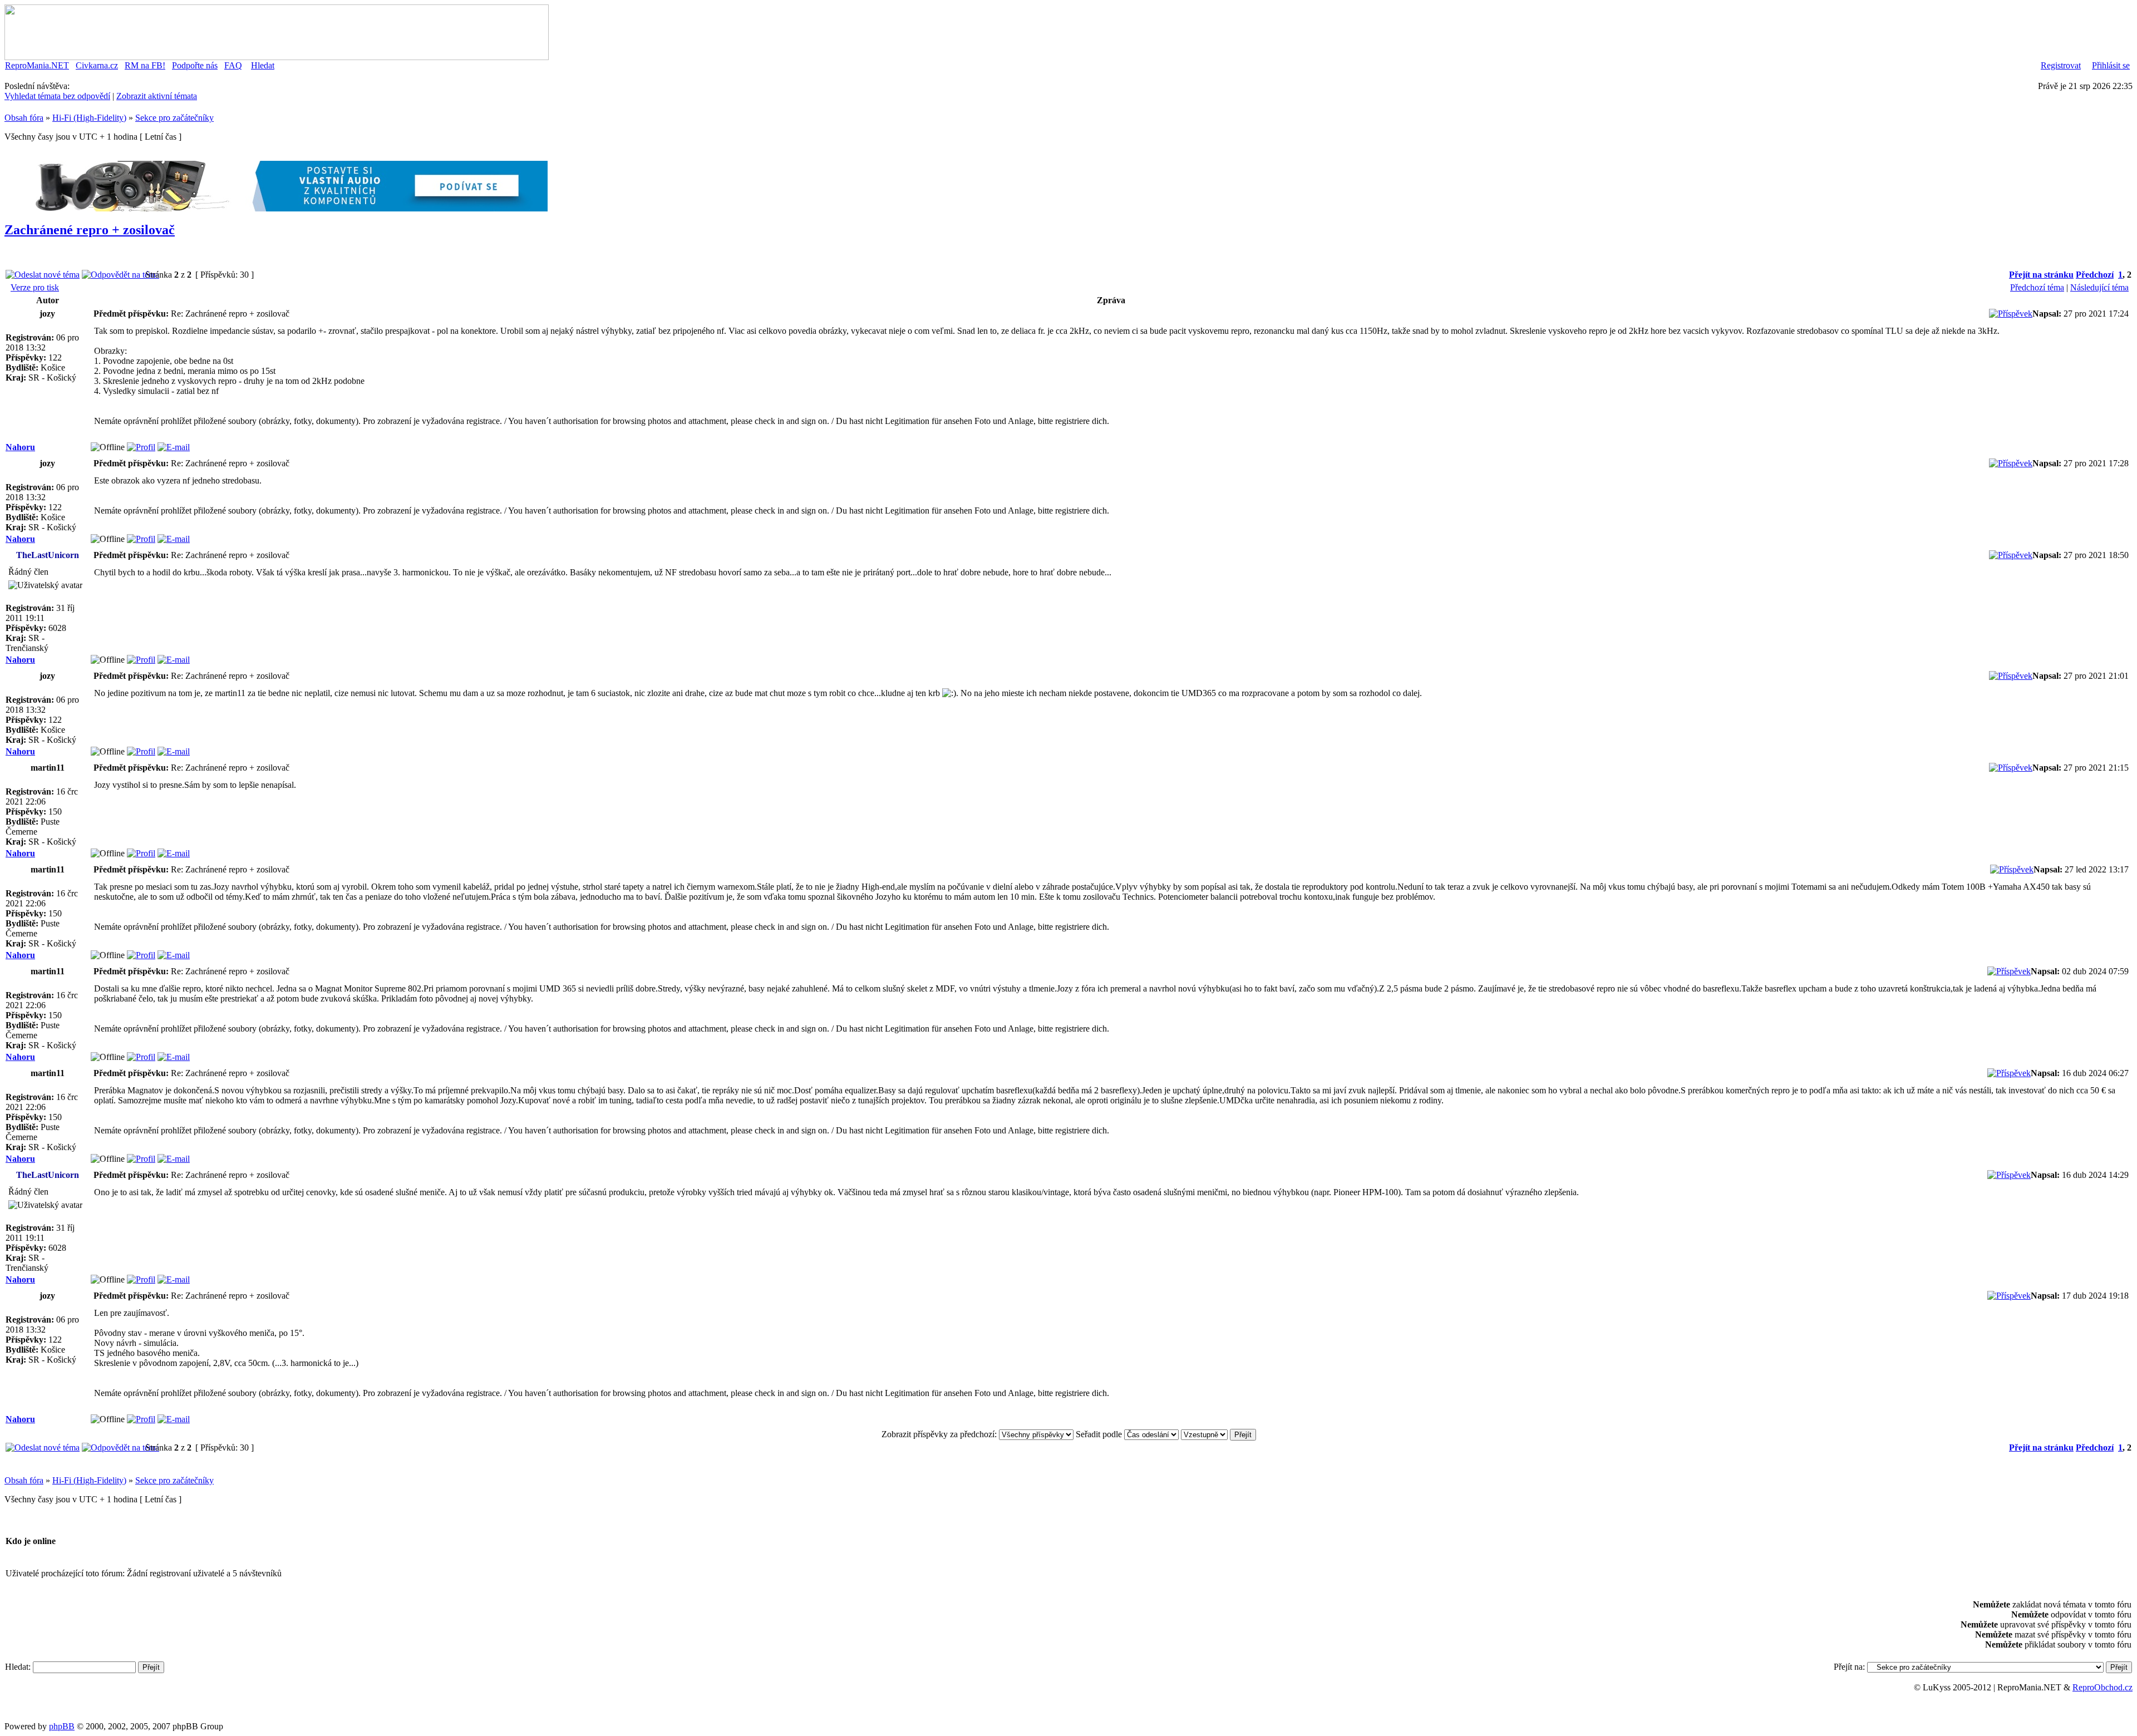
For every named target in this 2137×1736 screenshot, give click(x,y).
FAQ (233, 65)
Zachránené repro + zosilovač (90, 230)
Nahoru (20, 447)
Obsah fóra (24, 118)
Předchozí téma (2037, 287)
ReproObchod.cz (2102, 1687)
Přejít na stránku (2041, 275)
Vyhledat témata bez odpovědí (57, 96)
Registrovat (2061, 65)
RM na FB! (145, 65)
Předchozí (2095, 275)
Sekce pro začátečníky (174, 118)
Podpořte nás (195, 65)
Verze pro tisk (35, 287)
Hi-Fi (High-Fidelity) (89, 118)
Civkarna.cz (97, 65)
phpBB (62, 1726)
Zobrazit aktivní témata (157, 96)
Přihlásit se (2111, 65)
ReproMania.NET (37, 65)
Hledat (263, 65)
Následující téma (2099, 287)
